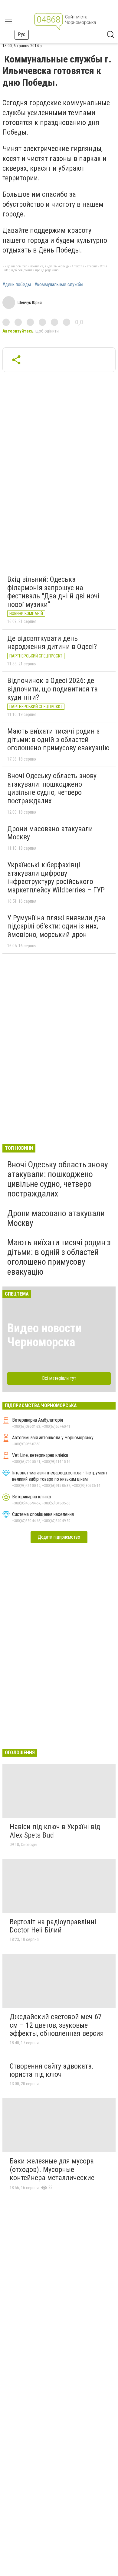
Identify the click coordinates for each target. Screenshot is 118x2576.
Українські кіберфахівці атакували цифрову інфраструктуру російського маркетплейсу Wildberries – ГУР (56, 877)
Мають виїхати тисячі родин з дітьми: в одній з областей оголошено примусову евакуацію (58, 739)
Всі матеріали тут (59, 1378)
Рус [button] (22, 34)
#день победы (17, 285)
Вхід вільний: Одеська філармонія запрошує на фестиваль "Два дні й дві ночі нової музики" (53, 592)
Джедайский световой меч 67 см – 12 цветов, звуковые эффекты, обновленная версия (57, 2025)
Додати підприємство (59, 1537)
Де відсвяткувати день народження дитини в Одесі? (52, 643)
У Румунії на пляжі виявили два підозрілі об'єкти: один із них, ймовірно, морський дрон (56, 926)
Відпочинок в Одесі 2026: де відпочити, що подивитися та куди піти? (52, 689)
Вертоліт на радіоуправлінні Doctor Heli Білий (53, 1926)
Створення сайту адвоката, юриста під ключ (51, 2070)
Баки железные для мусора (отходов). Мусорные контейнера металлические (52, 2169)
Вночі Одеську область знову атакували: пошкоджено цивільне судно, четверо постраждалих (52, 788)
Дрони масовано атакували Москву (50, 833)
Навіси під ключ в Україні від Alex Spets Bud (55, 1831)
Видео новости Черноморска (44, 1335)
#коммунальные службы (59, 285)
